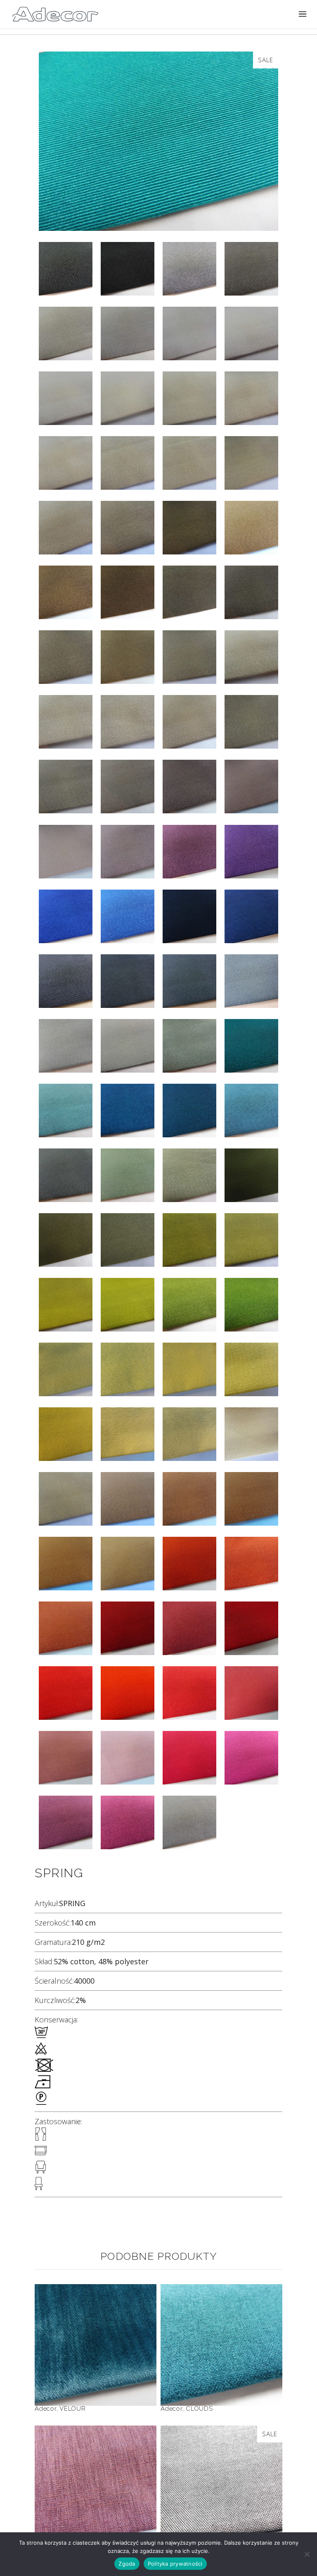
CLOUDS (221, 2330)
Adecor (46, 2409)
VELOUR (96, 2330)
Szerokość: (53, 1923)
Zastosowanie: (58, 2121)
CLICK (96, 2471)
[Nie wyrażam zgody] (307, 2554)
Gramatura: (53, 1942)
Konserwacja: (56, 2019)
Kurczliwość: (55, 2000)
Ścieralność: (54, 1981)
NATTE (222, 2471)
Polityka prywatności (175, 2564)
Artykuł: (47, 1903)
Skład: (44, 1961)
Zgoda (127, 2564)
